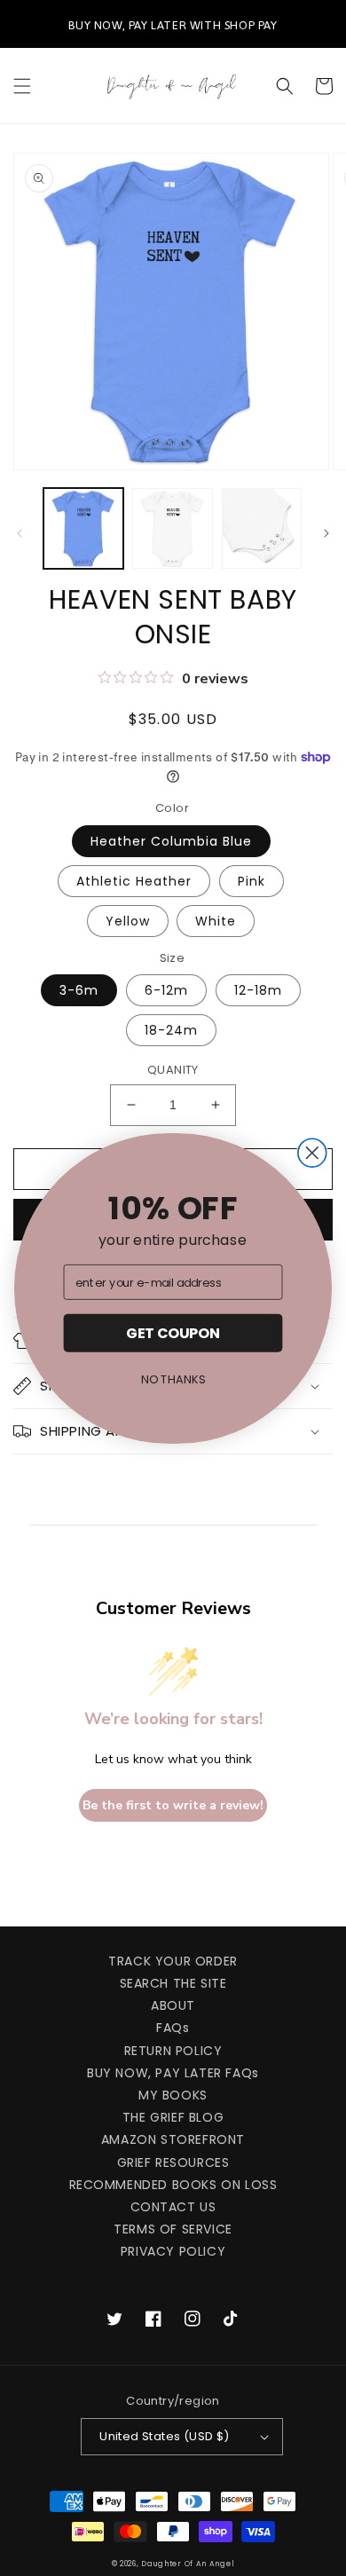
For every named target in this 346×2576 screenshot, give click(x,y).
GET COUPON (173, 1333)
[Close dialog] (312, 1153)
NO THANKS (173, 1379)
